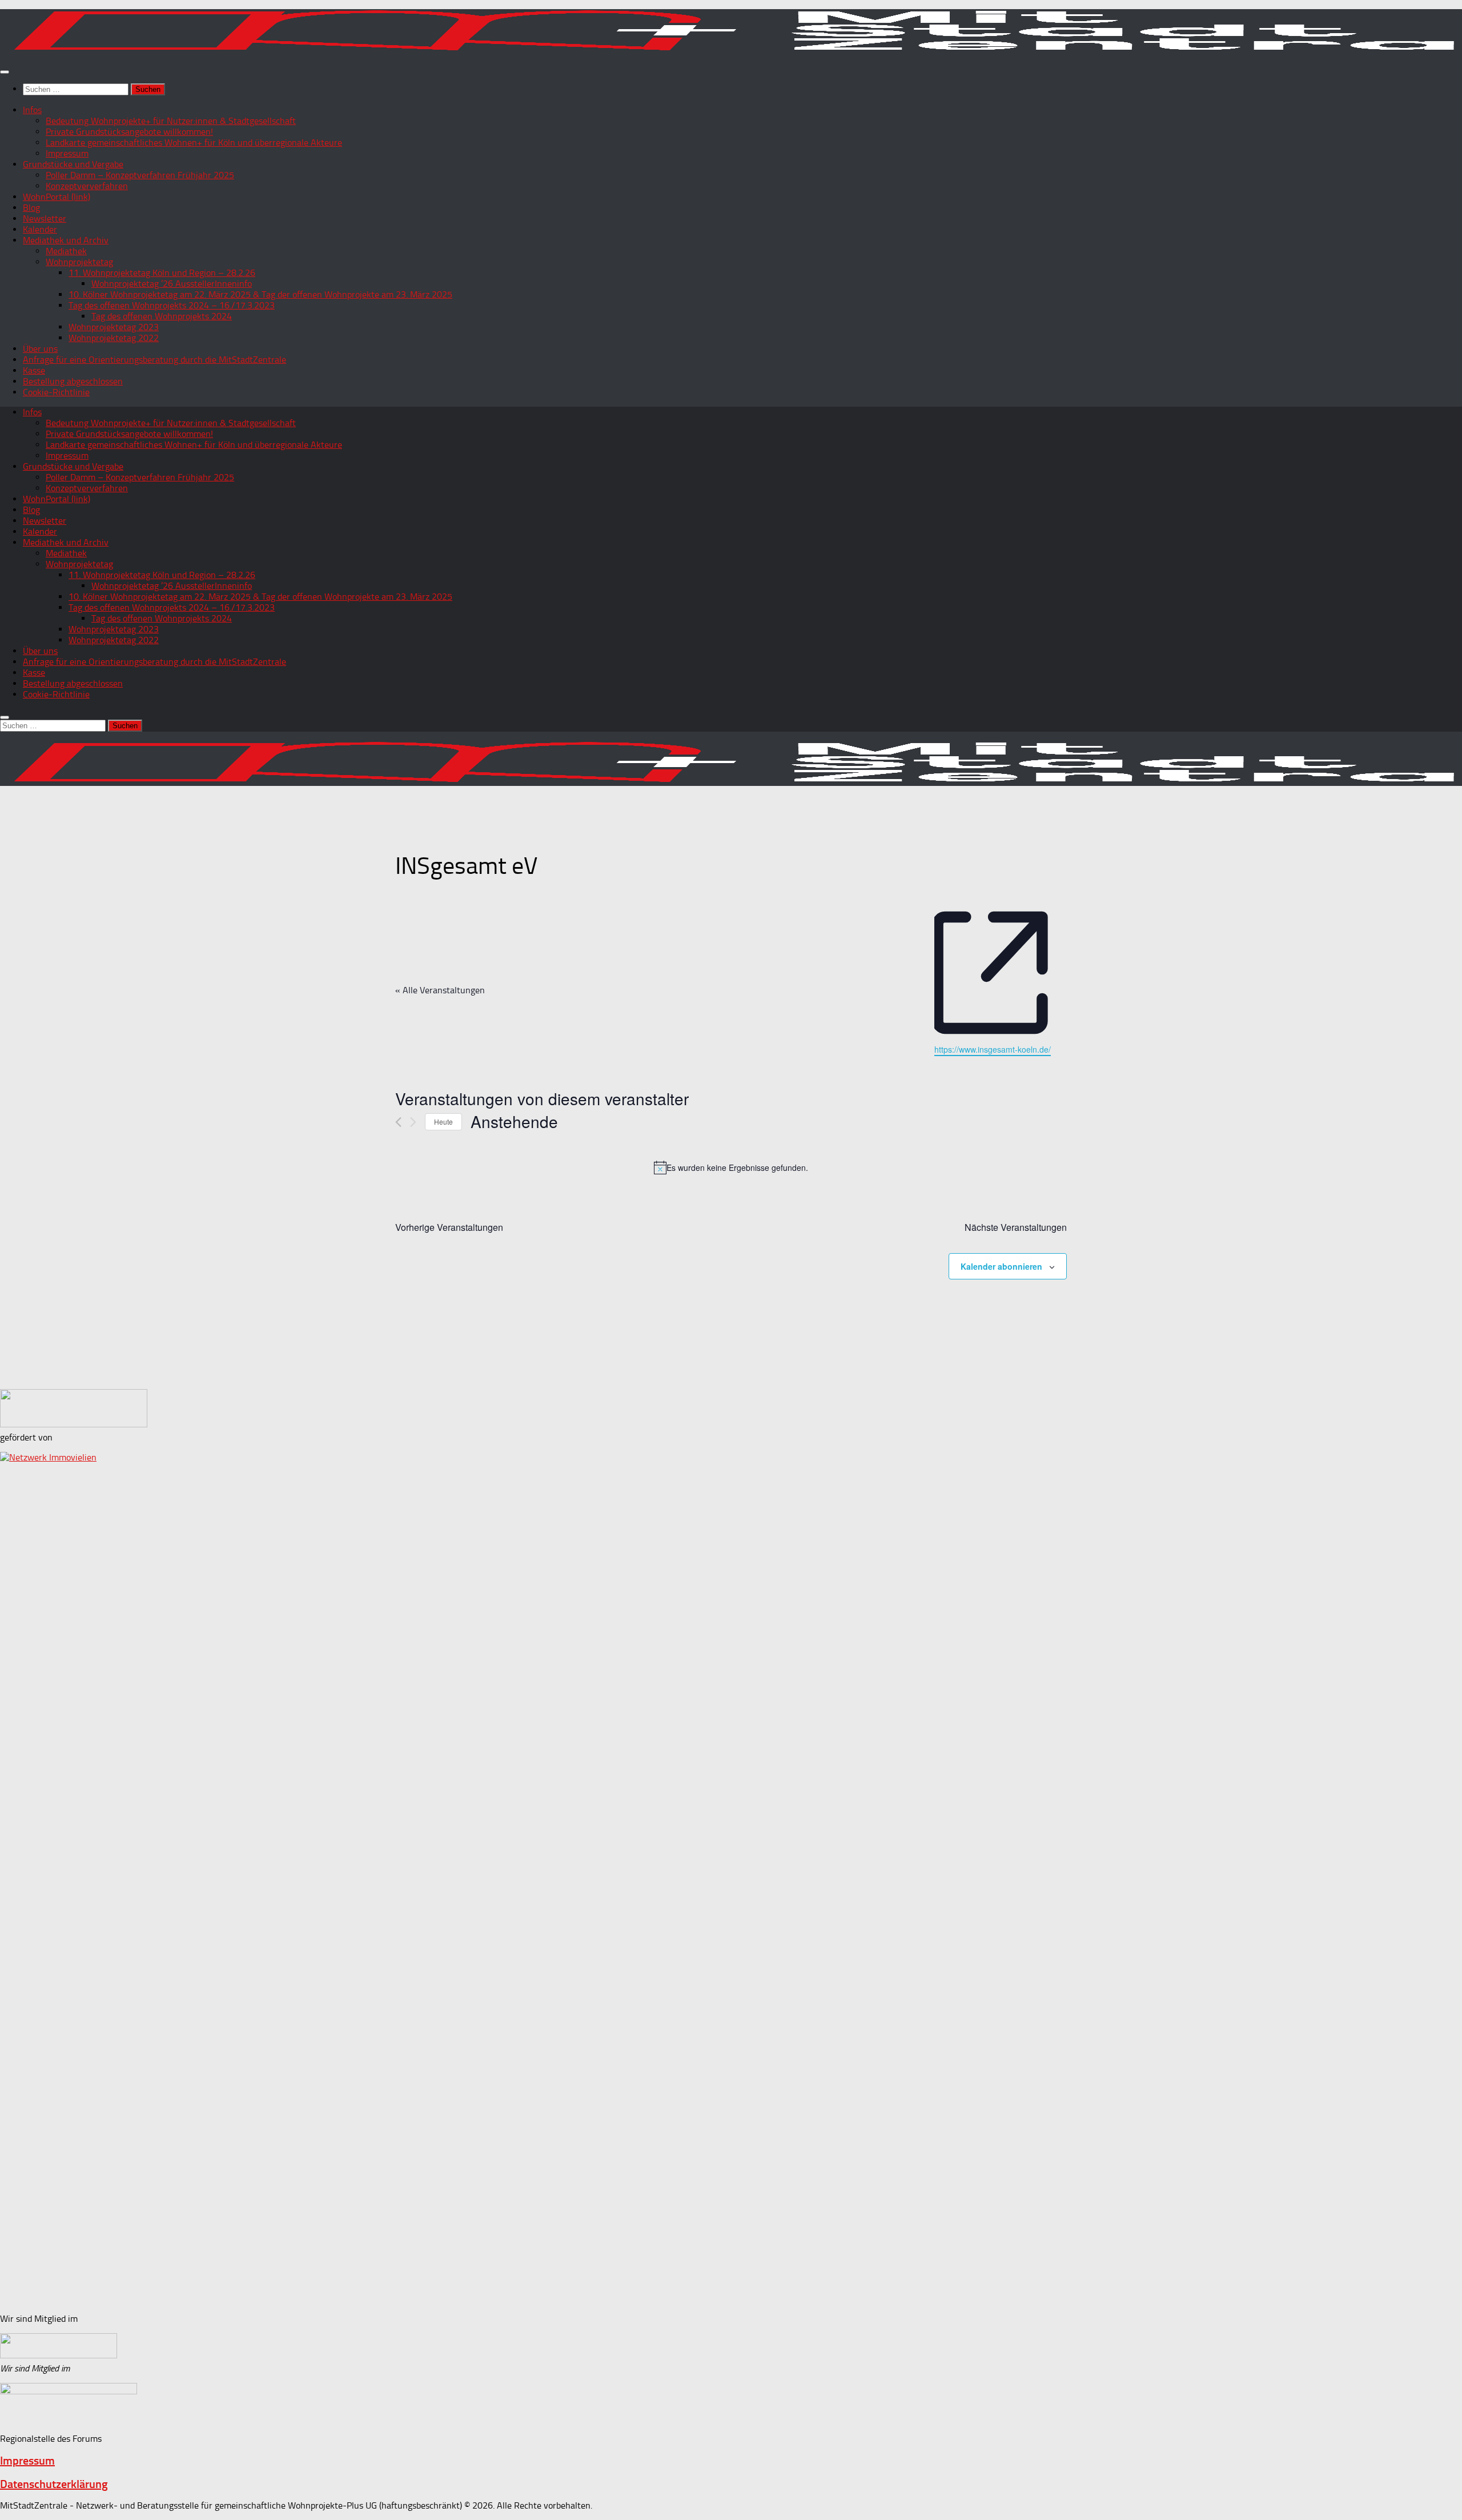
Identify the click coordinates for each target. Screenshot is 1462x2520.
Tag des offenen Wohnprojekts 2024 (162, 316)
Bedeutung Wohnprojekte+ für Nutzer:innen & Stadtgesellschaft (171, 121)
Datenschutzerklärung (54, 2484)
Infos (32, 110)
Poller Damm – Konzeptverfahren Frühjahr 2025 (140, 175)
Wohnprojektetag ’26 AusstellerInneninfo (172, 284)
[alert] (731, 1167)
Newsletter (45, 218)
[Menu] (5, 72)
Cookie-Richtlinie (56, 392)
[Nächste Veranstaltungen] (413, 1122)
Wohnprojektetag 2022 (114, 338)
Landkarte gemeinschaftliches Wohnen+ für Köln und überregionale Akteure (194, 143)
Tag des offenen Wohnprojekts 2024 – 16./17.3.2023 (172, 305)
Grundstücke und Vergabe (73, 164)
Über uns (40, 349)
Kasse (34, 370)
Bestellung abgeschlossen (73, 381)
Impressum (67, 153)
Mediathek (66, 251)
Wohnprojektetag (79, 262)
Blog (31, 208)
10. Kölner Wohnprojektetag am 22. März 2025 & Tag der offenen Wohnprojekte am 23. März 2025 (260, 294)
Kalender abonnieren (1001, 1266)
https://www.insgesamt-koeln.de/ (993, 1049)
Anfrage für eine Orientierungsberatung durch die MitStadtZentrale (154, 360)
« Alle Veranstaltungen (440, 990)
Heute (443, 1121)
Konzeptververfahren (87, 186)
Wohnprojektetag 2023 (114, 327)
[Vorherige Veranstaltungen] (398, 1122)
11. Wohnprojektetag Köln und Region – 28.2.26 (162, 273)
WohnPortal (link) (57, 197)
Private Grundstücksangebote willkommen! (129, 132)
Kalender (40, 229)
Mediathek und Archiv (66, 240)
